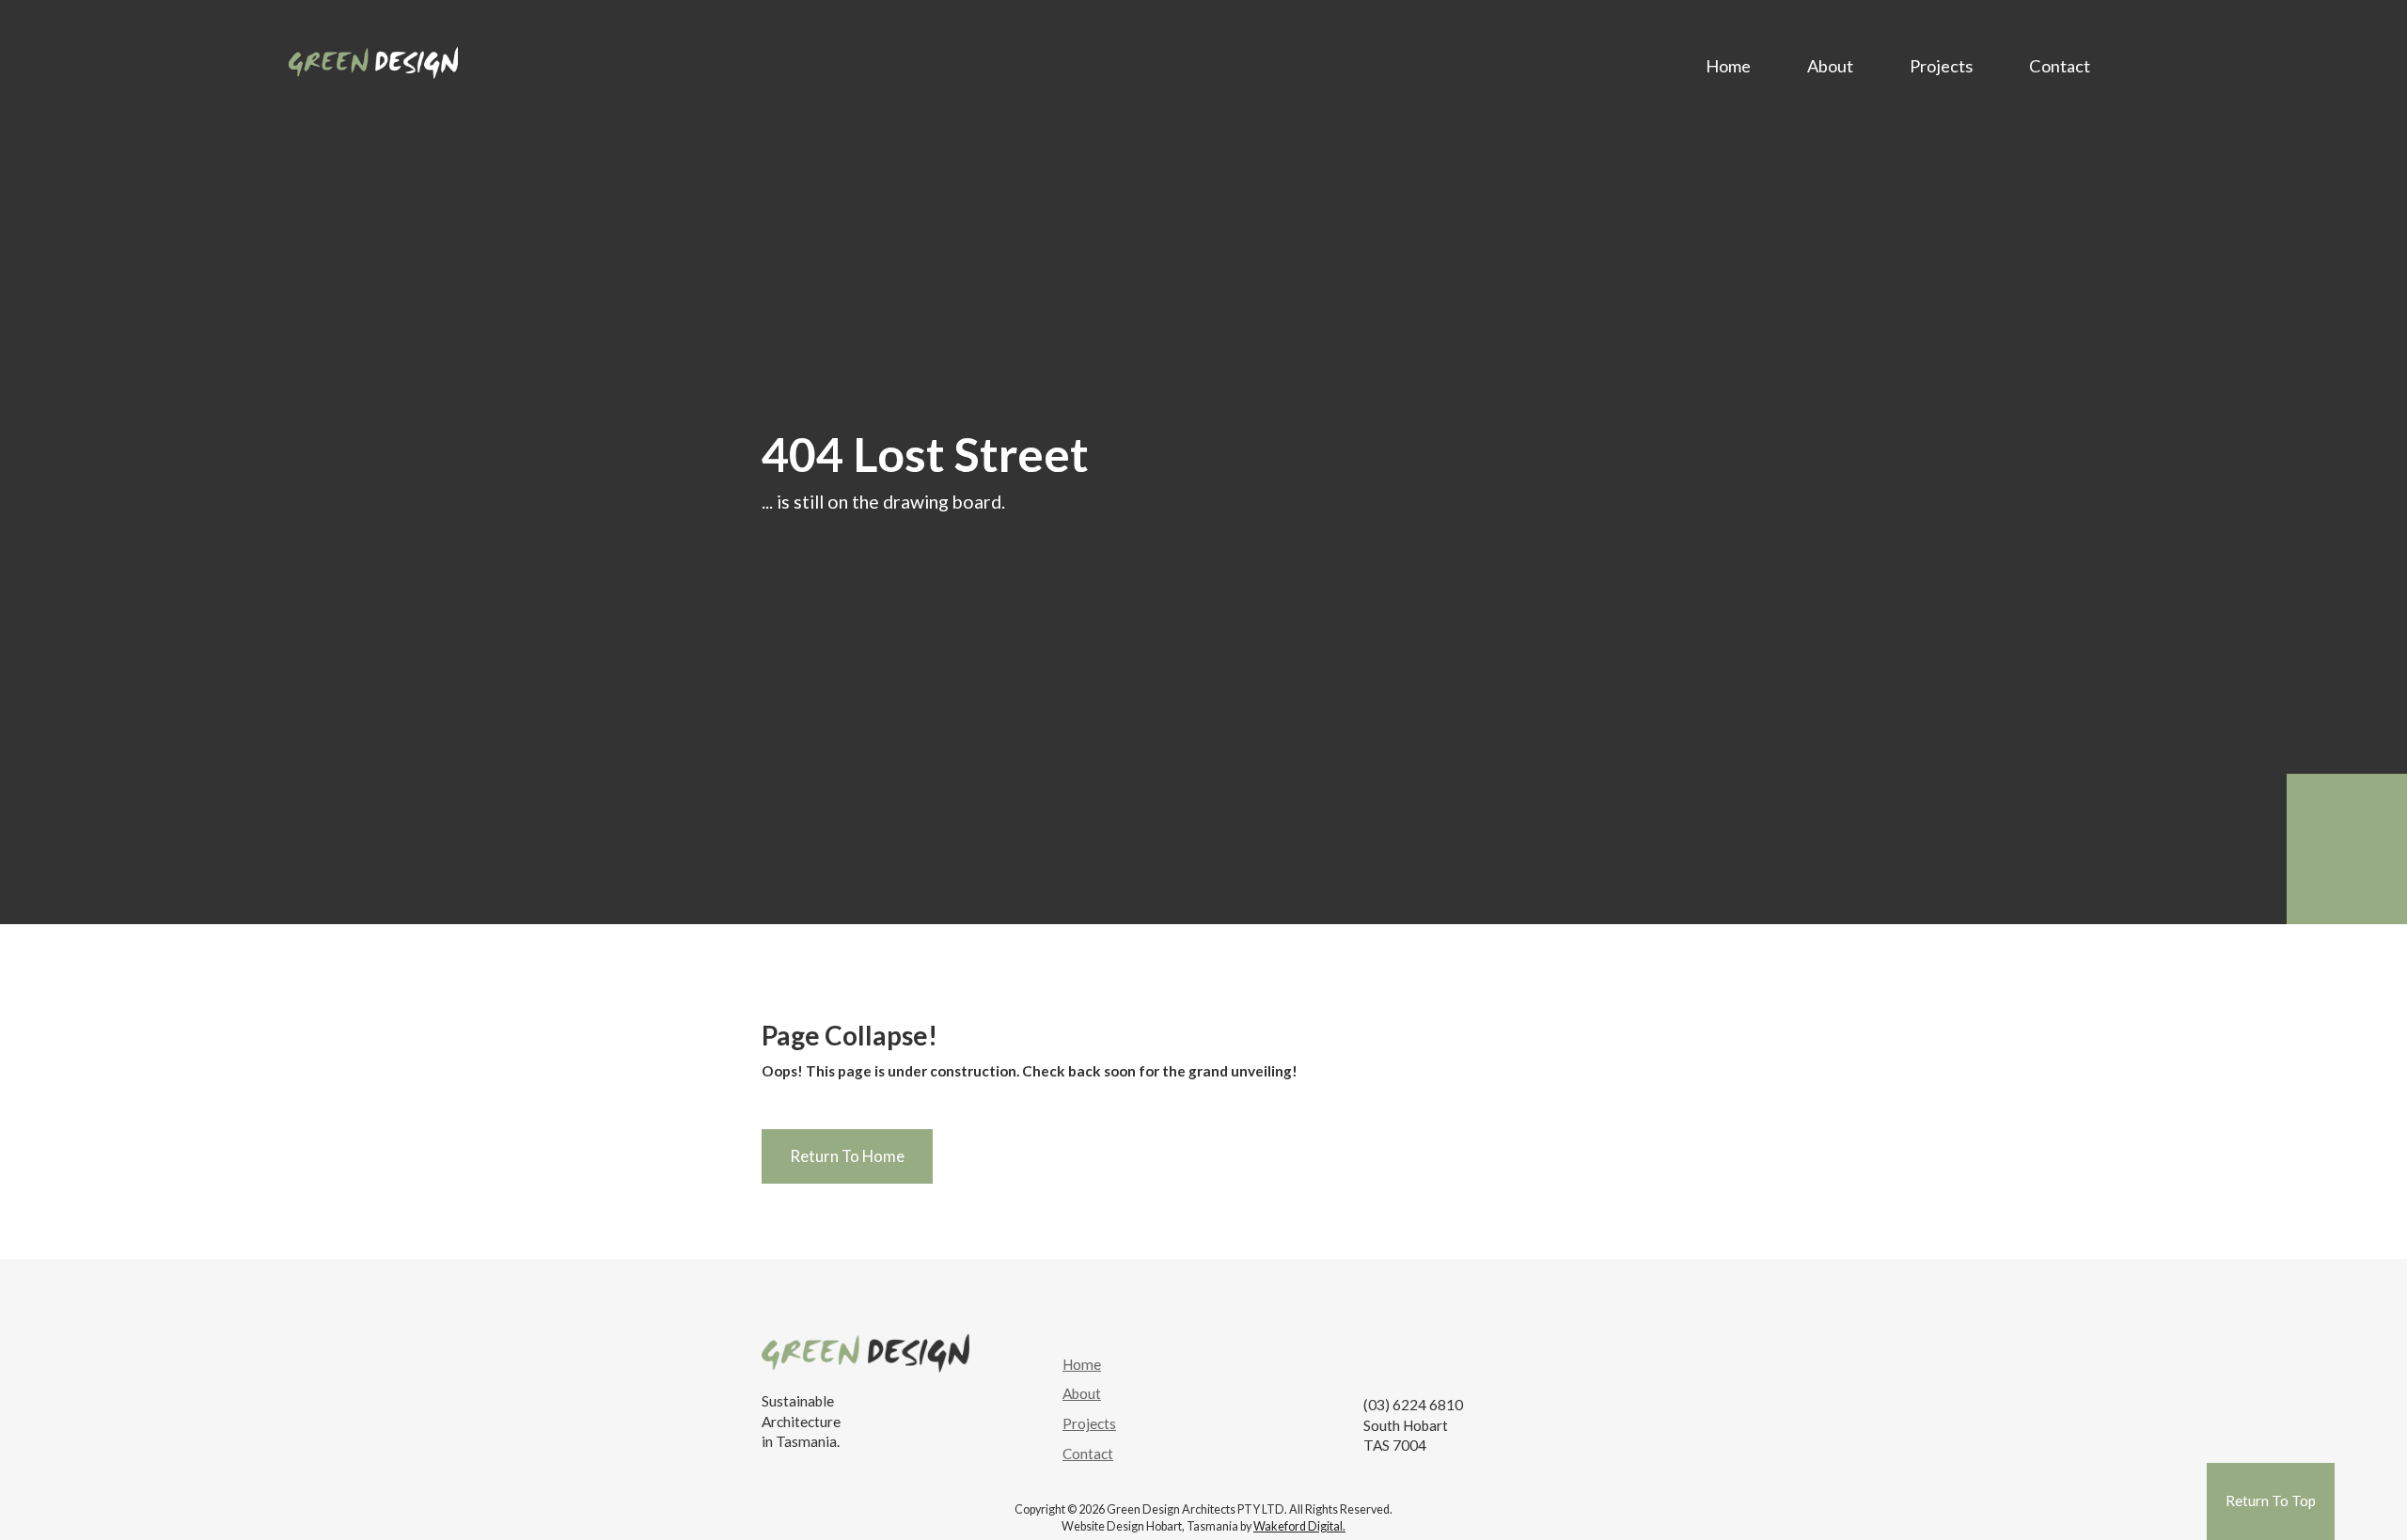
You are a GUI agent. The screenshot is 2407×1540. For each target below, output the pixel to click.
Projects (1941, 66)
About (1830, 66)
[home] (373, 58)
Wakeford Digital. (1299, 1526)
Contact (2060, 66)
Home (1728, 66)
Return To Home (847, 1156)
